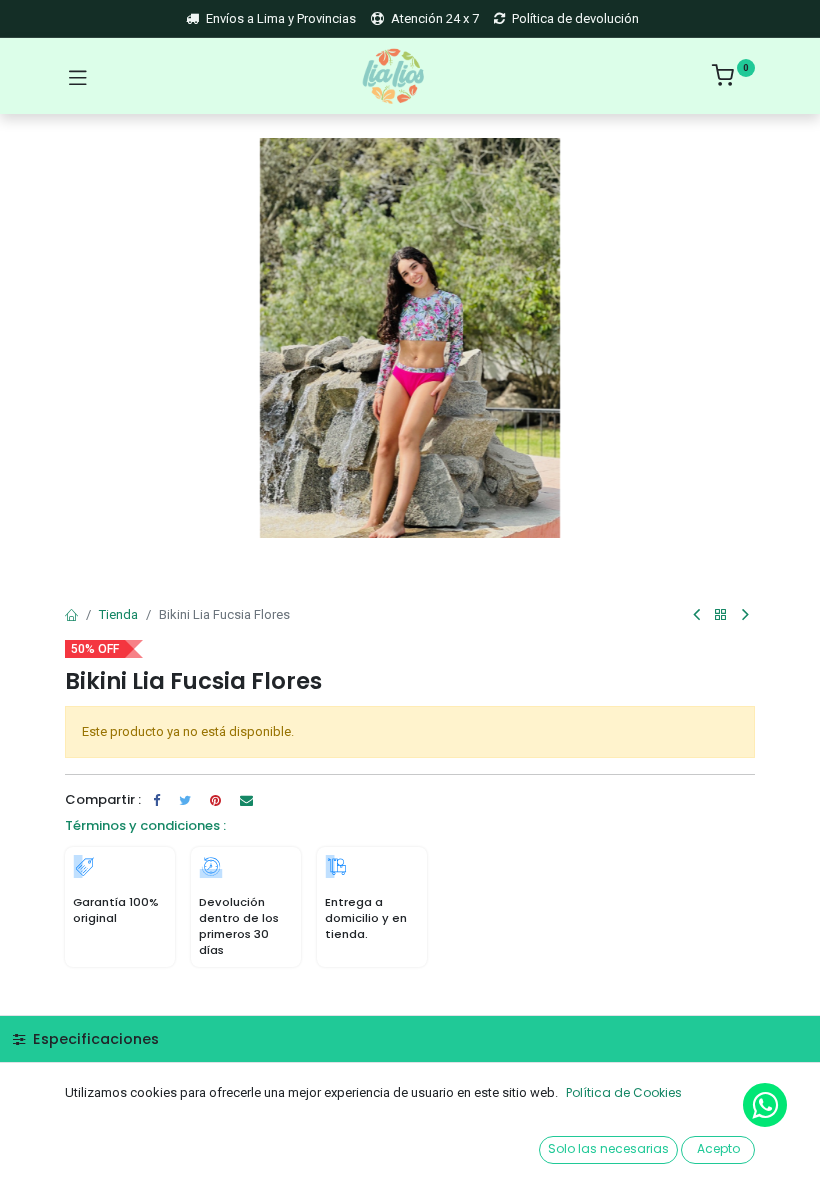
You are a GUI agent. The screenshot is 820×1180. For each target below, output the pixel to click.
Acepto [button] (718, 1148)
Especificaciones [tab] (94, 1039)
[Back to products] (721, 615)
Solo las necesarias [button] (608, 1148)
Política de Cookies (624, 1092)
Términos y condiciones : (145, 825)
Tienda (118, 614)
